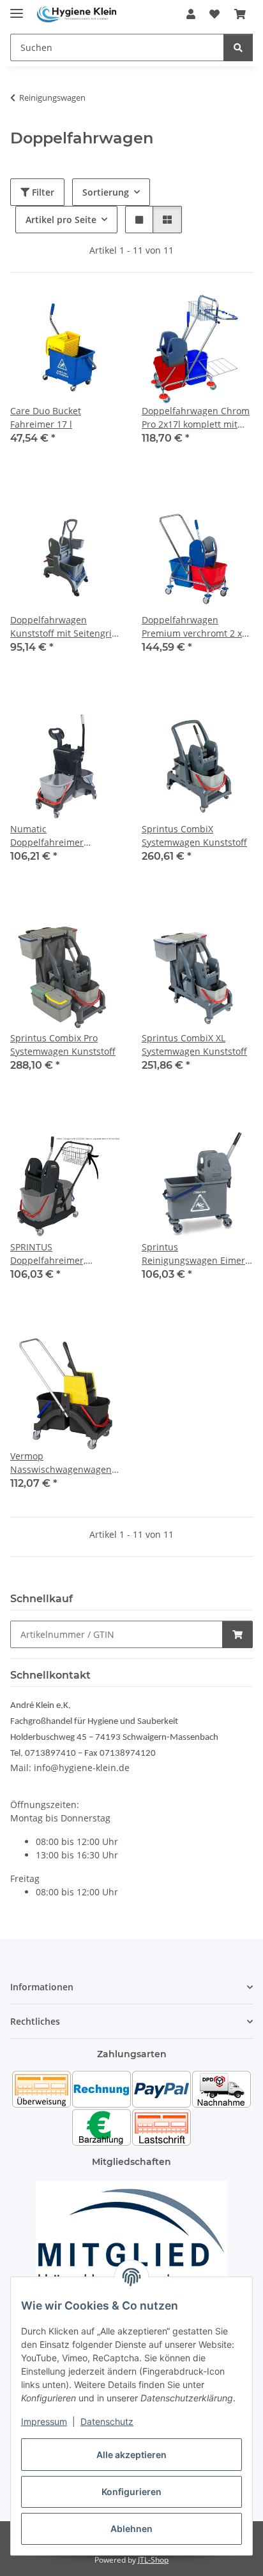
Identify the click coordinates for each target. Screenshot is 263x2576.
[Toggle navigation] (17, 8)
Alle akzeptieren (131, 2455)
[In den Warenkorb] (237, 1634)
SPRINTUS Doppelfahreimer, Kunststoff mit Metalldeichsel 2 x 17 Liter (55, 1254)
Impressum (44, 2421)
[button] (191, 14)
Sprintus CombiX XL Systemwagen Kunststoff (194, 1045)
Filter (42, 192)
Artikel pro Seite (61, 220)
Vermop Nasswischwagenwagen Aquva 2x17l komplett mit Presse (64, 1463)
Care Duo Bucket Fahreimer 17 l (46, 417)
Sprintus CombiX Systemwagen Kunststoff (194, 836)
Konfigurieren (131, 2492)
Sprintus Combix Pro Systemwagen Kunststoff (63, 1045)
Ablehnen (131, 2529)
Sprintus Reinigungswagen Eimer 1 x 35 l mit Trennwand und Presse (197, 1254)
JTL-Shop (153, 2560)
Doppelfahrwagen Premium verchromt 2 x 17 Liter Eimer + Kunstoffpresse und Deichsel (192, 627)
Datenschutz (107, 2421)
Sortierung (106, 192)
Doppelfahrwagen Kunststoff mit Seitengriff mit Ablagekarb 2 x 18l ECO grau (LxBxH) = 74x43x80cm (64, 627)
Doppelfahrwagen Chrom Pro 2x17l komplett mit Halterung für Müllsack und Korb (196, 418)
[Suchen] (238, 47)
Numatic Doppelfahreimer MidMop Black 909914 (57, 836)
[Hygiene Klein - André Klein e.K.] (77, 14)
